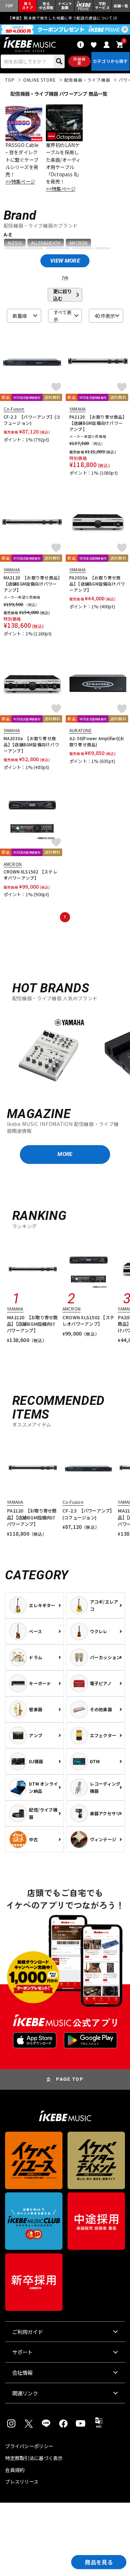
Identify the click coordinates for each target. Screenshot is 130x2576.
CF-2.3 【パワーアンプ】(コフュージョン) (32, 420)
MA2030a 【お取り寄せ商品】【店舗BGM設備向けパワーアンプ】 (31, 745)
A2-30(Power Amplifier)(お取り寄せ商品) (97, 741)
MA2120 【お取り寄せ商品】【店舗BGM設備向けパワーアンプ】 (32, 584)
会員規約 (15, 2470)
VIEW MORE (65, 261)
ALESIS (15, 243)
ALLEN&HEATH (46, 243)
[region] (65, 1051)
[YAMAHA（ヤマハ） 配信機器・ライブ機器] (48, 1052)
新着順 (20, 316)
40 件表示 (105, 316)
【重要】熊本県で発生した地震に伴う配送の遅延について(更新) (65, 18)
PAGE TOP (70, 2079)
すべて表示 (62, 316)
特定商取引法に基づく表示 (34, 2458)
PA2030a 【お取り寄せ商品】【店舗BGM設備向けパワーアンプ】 (97, 584)
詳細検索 (79, 61)
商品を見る (99, 2562)
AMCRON (78, 243)
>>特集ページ (20, 181)
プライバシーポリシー (29, 2446)
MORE (65, 1154)
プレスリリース (22, 2482)
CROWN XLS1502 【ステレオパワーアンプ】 (31, 875)
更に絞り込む (62, 295)
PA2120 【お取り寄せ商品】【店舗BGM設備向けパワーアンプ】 (97, 423)
